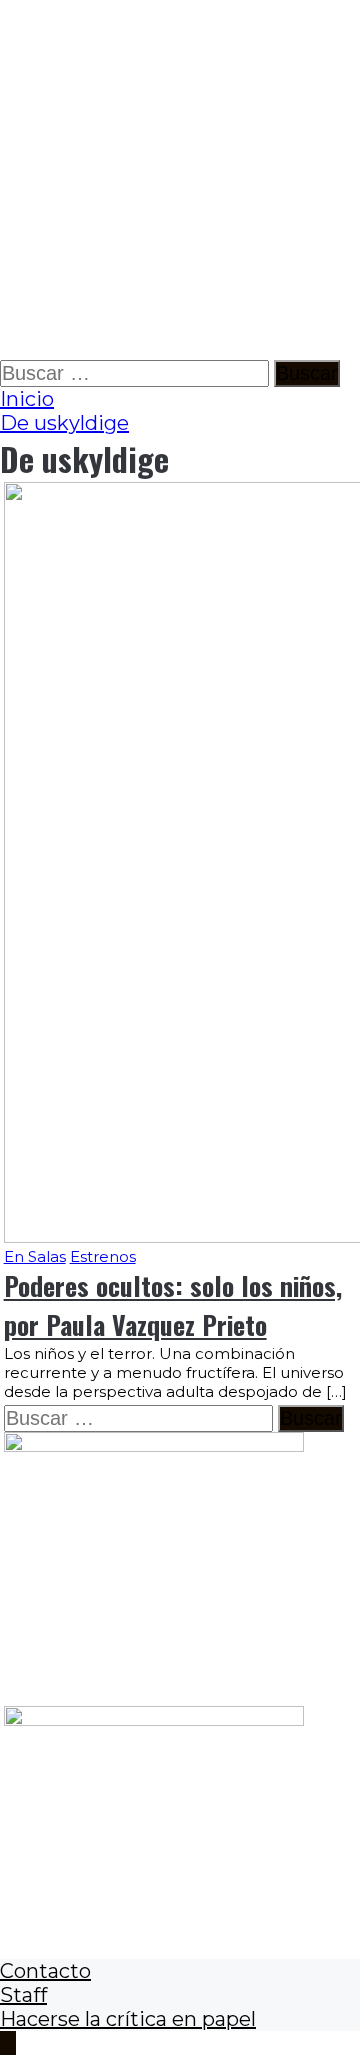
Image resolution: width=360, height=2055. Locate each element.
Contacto (45, 1971)
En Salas (35, 1256)
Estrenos (103, 1256)
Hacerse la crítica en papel (128, 2019)
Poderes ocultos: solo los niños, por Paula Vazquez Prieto (173, 1305)
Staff (23, 1995)
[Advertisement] (180, 180)
